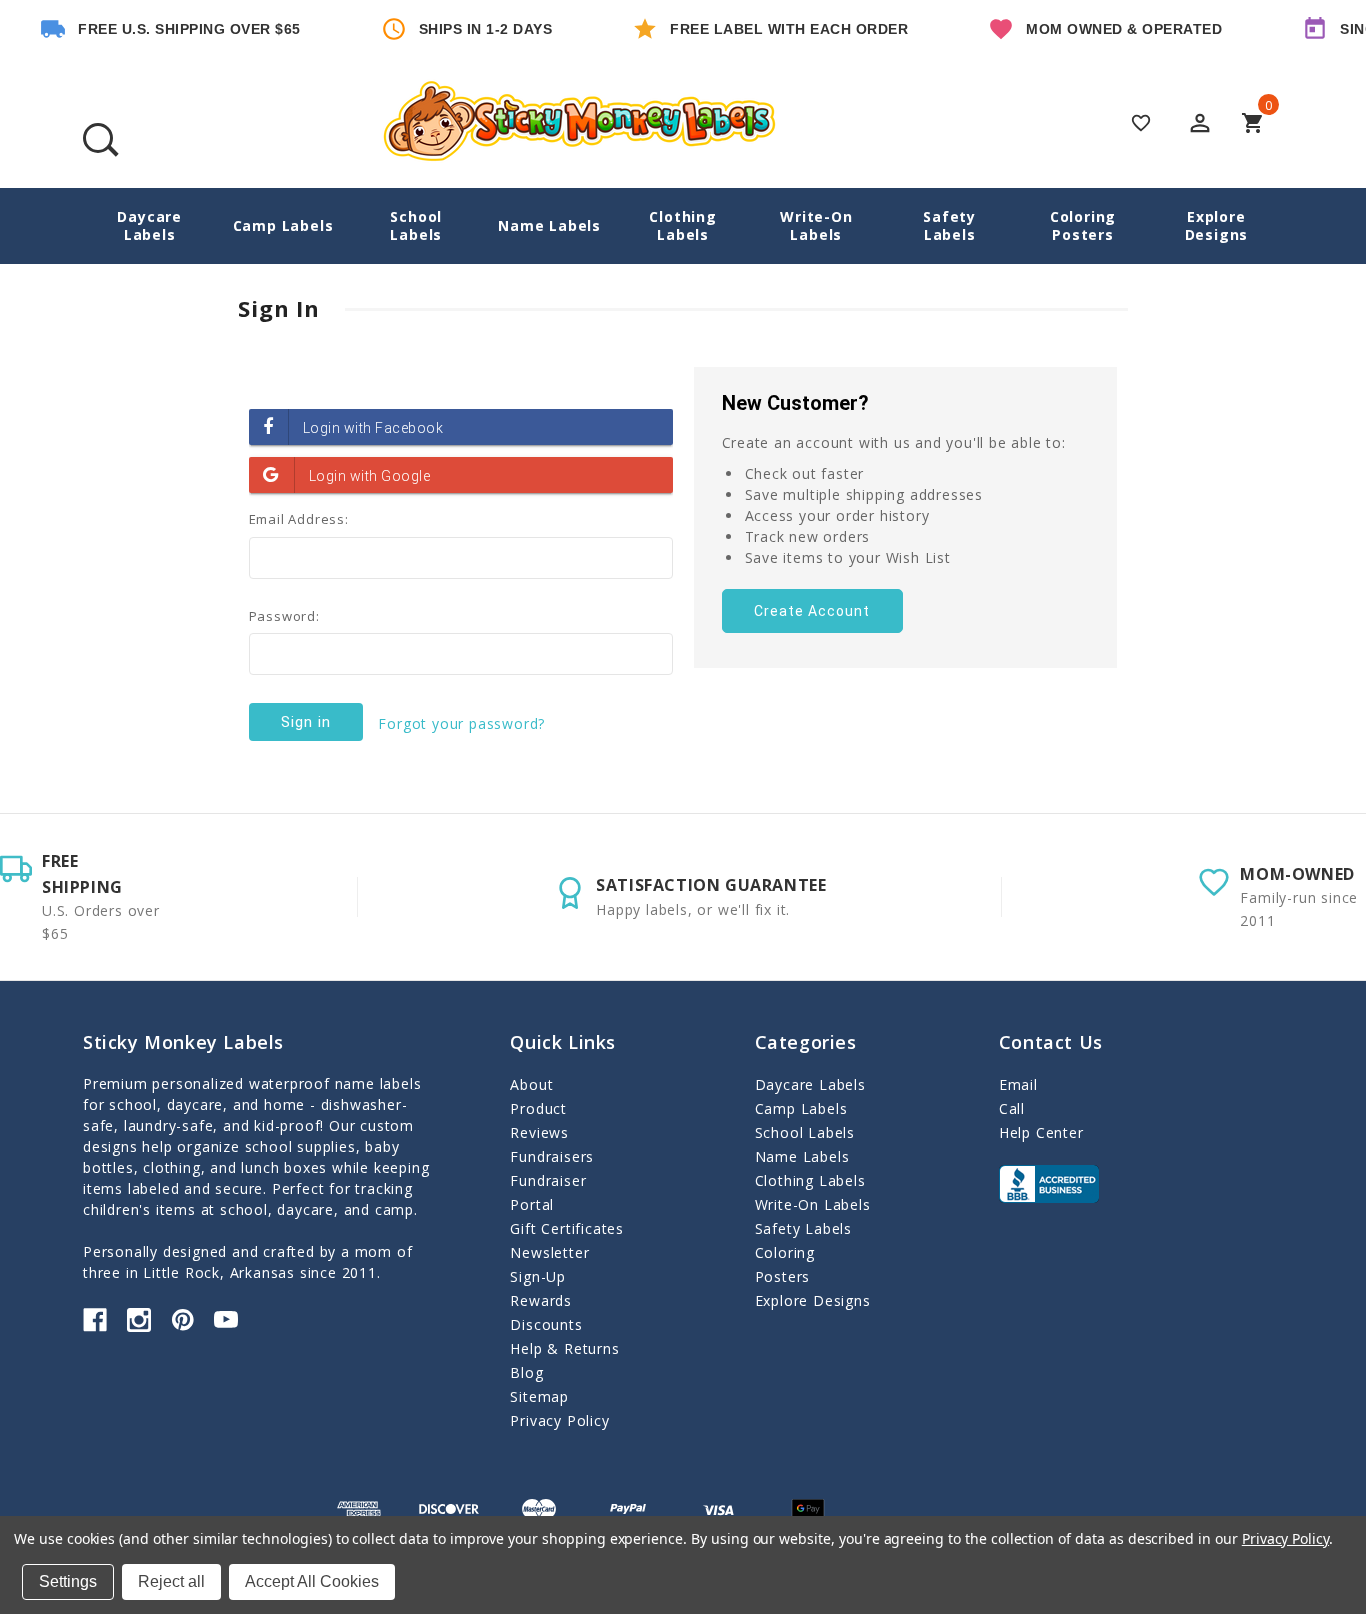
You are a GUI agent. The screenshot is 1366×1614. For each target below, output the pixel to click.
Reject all (171, 1581)
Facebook (95, 1320)
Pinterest (183, 1320)
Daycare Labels (149, 225)
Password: (284, 616)
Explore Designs (1217, 225)
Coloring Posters (1083, 225)
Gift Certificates (567, 1228)
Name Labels (549, 225)
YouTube (226, 1320)
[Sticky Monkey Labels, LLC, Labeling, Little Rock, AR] (1049, 1184)
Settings (68, 1581)
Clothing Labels (682, 225)
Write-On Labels (816, 225)
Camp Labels (283, 225)
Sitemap (539, 1396)
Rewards (541, 1300)
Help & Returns (564, 1348)
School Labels (416, 225)
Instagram (139, 1320)
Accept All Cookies (312, 1581)
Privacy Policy (559, 1420)
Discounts (546, 1324)
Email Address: (299, 519)
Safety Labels (949, 225)
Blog (526, 1372)
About (531, 1084)
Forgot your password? (461, 723)
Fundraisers (552, 1156)
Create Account (812, 611)
